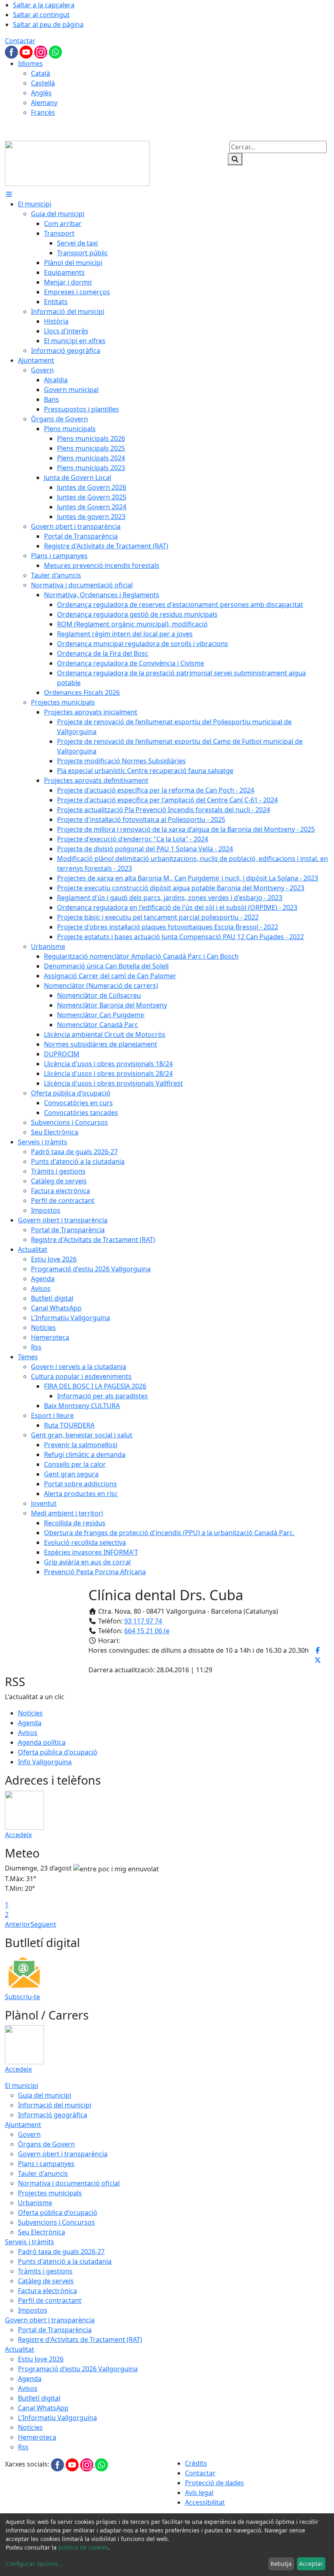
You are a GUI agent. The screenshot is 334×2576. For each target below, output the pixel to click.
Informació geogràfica (53, 2115)
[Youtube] (27, 51)
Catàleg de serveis (46, 2281)
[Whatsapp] (55, 51)
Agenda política (42, 1742)
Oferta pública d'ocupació (58, 1752)
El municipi (22, 2085)
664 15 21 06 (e (147, 1631)
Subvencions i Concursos (56, 2222)
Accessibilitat (205, 2502)
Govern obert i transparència (63, 2154)
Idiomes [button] (30, 64)
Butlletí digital (39, 2398)
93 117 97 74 (143, 1621)
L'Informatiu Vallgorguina (57, 2418)
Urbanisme (35, 2203)
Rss (23, 2447)
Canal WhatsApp (43, 2408)
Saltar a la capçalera (44, 5)
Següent (43, 1924)
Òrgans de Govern (46, 2144)
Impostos (33, 2310)
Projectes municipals (50, 2193)
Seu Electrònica (42, 2232)
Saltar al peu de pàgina (48, 24)
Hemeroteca (37, 2437)
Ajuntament (23, 2125)
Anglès (41, 93)
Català (41, 73)
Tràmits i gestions (45, 2271)
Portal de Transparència (55, 2330)
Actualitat (20, 2349)
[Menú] (9, 194)
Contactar (20, 41)
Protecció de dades (214, 2483)
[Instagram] (42, 51)
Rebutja (281, 2564)
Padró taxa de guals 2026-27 (61, 2252)
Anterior (18, 1924)
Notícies (30, 1713)
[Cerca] (235, 159)
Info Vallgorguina (45, 1762)
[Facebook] (12, 51)
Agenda (30, 1723)
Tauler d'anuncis (43, 2173)
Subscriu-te (22, 1997)
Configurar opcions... (34, 2564)
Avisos (28, 1733)
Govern (29, 2134)
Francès (43, 112)
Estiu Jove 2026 (41, 2359)
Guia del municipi (45, 2095)
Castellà (43, 83)
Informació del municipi (55, 2105)
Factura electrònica (47, 2291)
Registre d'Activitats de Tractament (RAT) (80, 2339)
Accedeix (18, 1835)
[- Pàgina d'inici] (77, 163)
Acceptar (311, 2564)
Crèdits (196, 2463)
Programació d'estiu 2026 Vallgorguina (78, 2369)
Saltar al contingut (41, 15)
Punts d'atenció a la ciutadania (65, 2261)
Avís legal (199, 2493)
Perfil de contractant (50, 2300)
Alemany (44, 103)
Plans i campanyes (46, 2164)
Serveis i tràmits (30, 2242)
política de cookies (83, 2547)
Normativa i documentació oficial (69, 2183)
